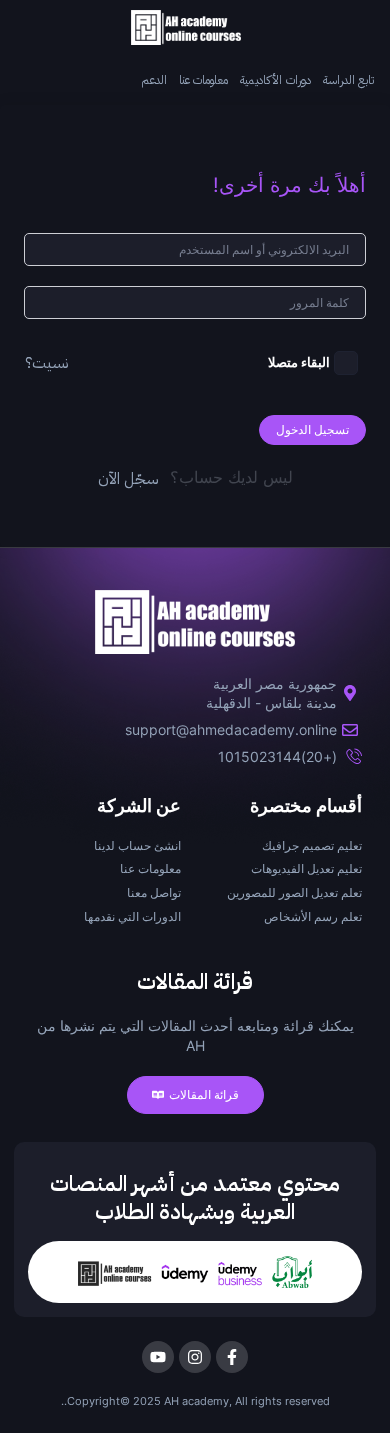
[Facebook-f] (232, 1357)
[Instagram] (195, 1357)
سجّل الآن (128, 479)
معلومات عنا (203, 80)
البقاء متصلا (299, 362)
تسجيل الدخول (312, 429)
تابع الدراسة (348, 80)
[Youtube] (158, 1357)
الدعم (154, 80)
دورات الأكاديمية (275, 80)
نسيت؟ (47, 363)
